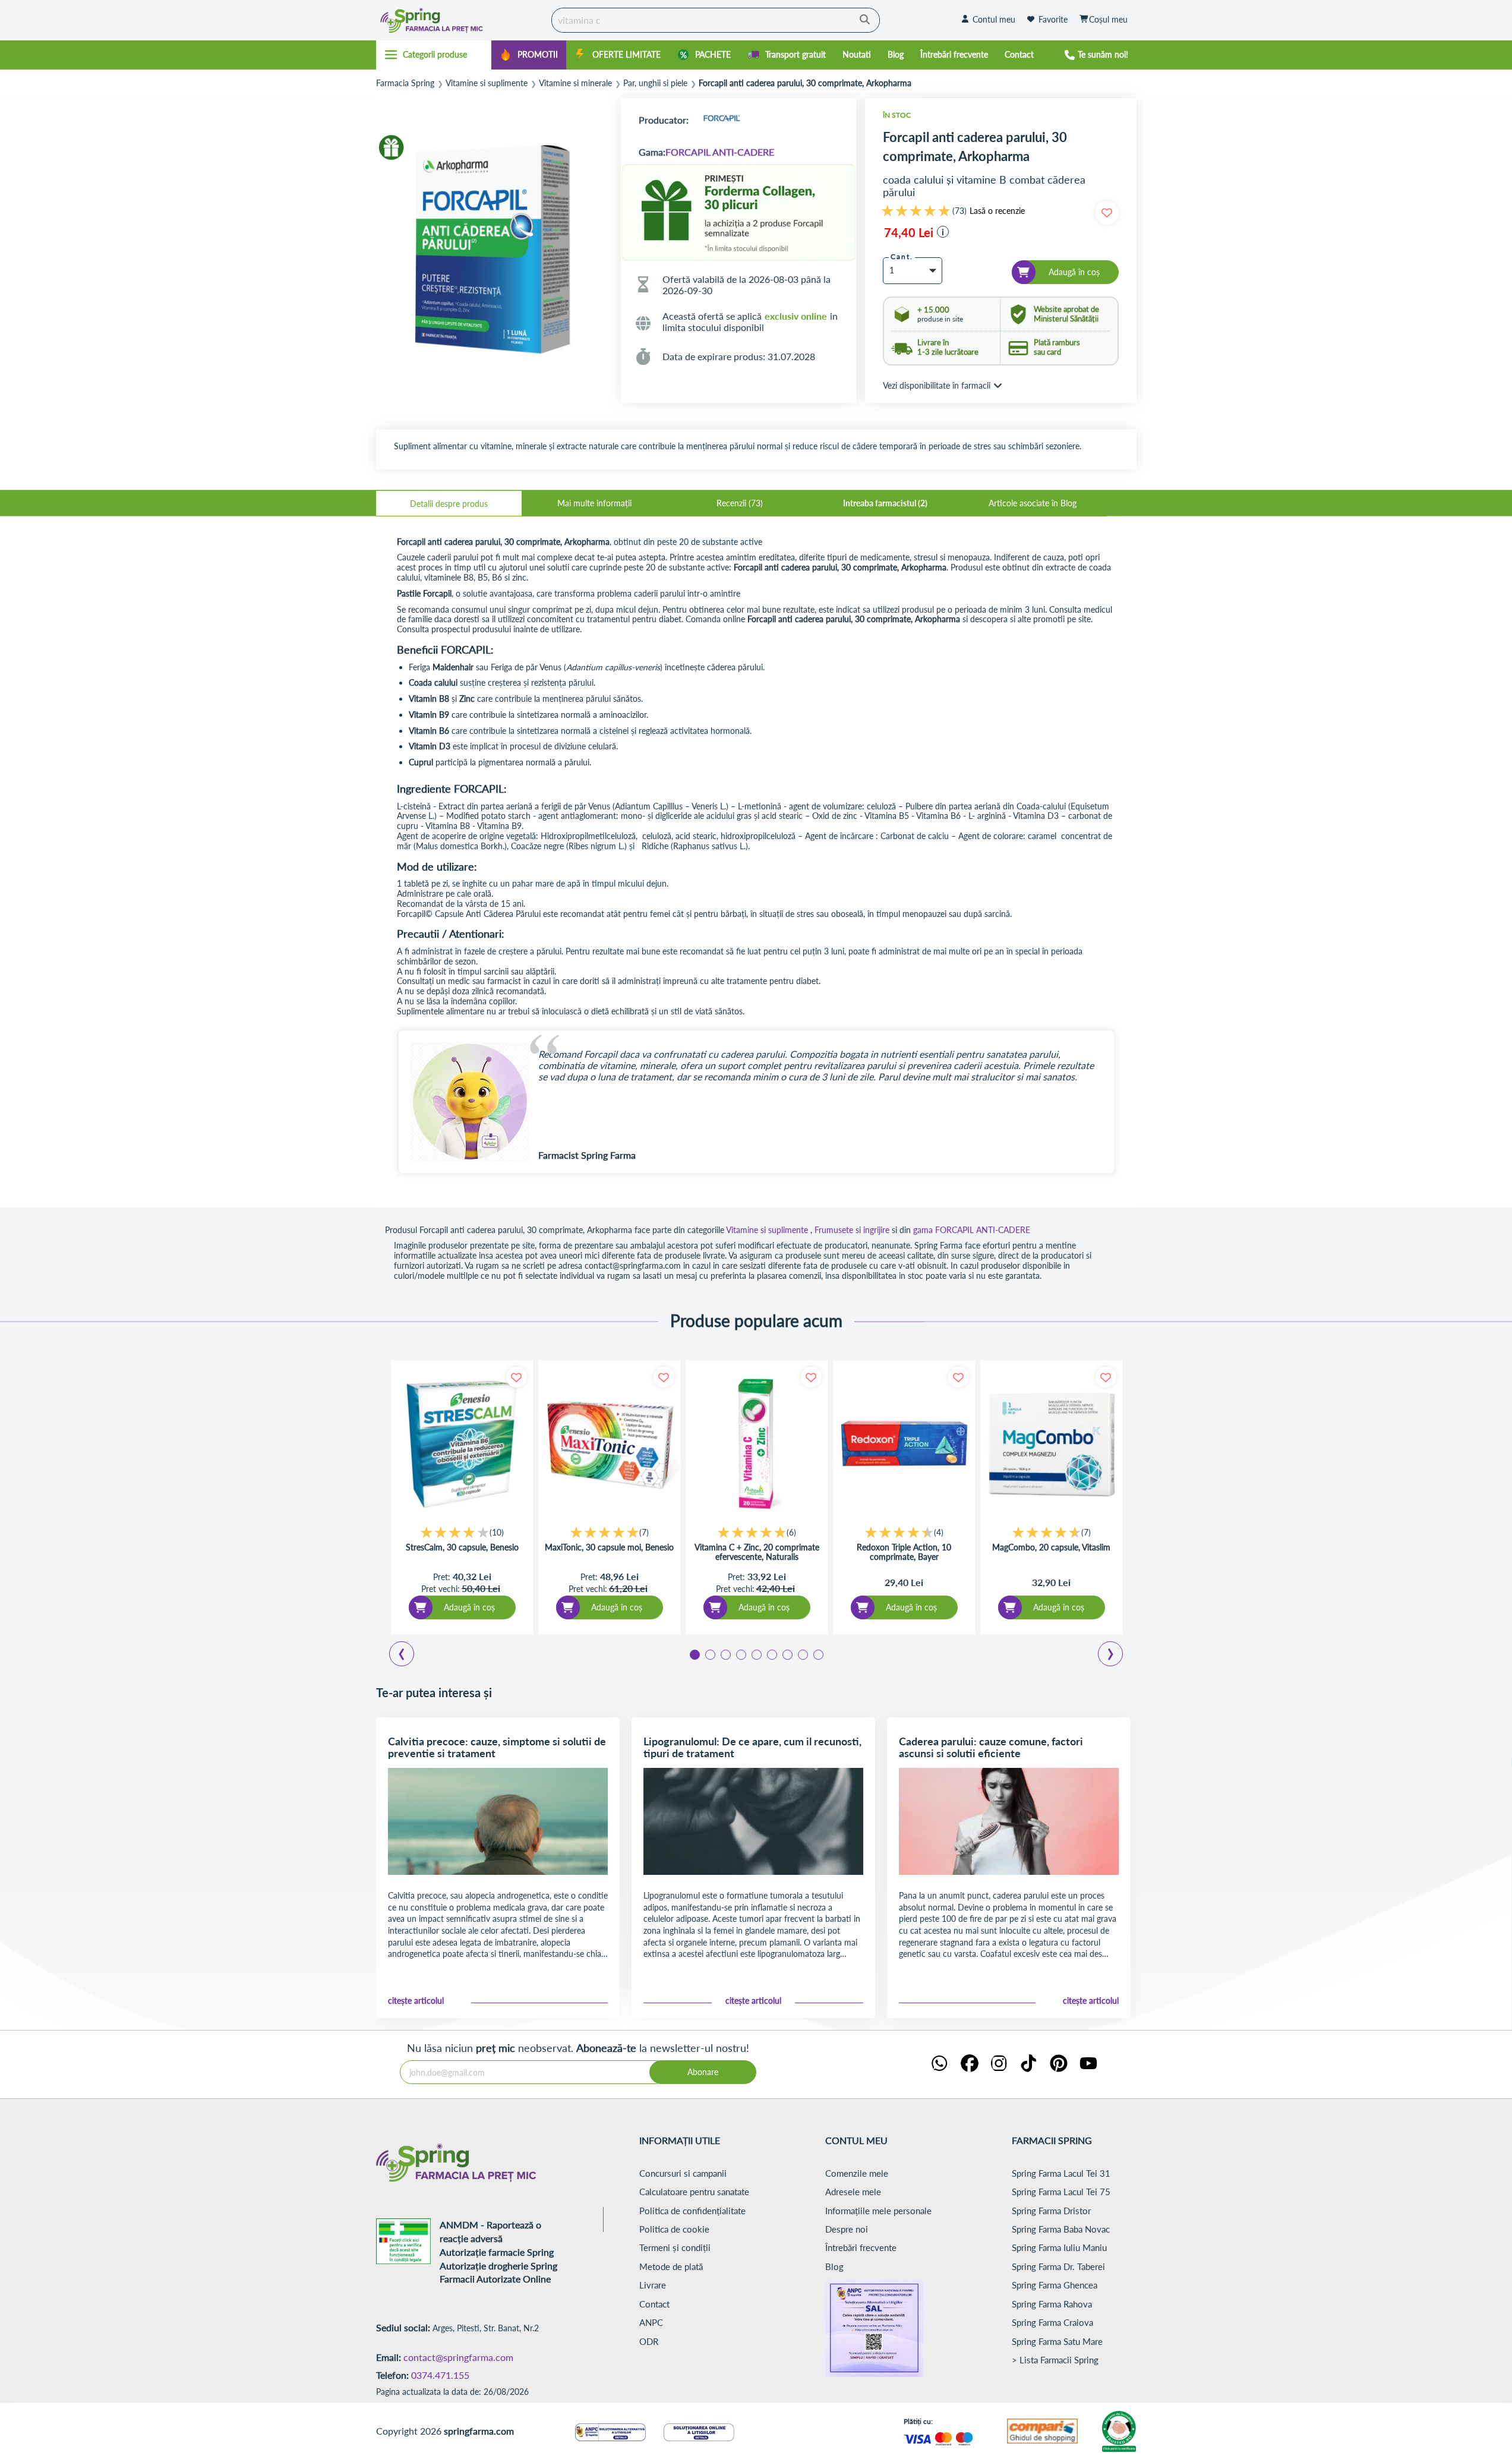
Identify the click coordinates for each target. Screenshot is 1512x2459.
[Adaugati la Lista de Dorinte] (517, 1377)
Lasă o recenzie (997, 211)
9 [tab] (817, 1654)
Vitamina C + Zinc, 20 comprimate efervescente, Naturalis (757, 1552)
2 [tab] (709, 1654)
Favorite (1053, 19)
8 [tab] (802, 1654)
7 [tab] (787, 1654)
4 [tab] (740, 1654)
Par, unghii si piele (655, 83)
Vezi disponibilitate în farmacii (937, 385)
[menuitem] (529, 55)
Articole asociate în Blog (1033, 503)
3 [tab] (725, 1654)
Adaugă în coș (469, 1607)
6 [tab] (771, 1654)
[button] (943, 232)
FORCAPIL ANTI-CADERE (720, 152)
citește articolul (416, 2001)
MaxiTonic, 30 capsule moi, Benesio (609, 1547)
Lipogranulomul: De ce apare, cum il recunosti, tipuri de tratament (752, 1747)
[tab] (449, 503)
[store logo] (461, 20)
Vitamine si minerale (575, 83)
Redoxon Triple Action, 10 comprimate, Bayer (904, 1552)
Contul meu (994, 19)
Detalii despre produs (449, 504)
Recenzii (738, 503)
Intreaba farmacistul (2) (885, 503)
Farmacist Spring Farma (587, 1155)
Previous (409, 1656)
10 (497, 1532)
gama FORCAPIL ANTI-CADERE (972, 1230)
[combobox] (716, 20)
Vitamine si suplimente (487, 83)
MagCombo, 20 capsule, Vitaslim (1051, 1547)
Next (1113, 1656)
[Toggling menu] (434, 55)
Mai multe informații (594, 503)
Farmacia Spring (405, 83)
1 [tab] (694, 1654)
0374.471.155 (440, 2375)
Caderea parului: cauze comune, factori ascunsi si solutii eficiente (991, 1747)
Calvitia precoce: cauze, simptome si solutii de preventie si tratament (497, 1747)
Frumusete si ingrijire (852, 1230)
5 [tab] (756, 1654)
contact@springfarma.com (458, 2357)
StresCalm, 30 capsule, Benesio (462, 1547)
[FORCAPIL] (721, 120)
